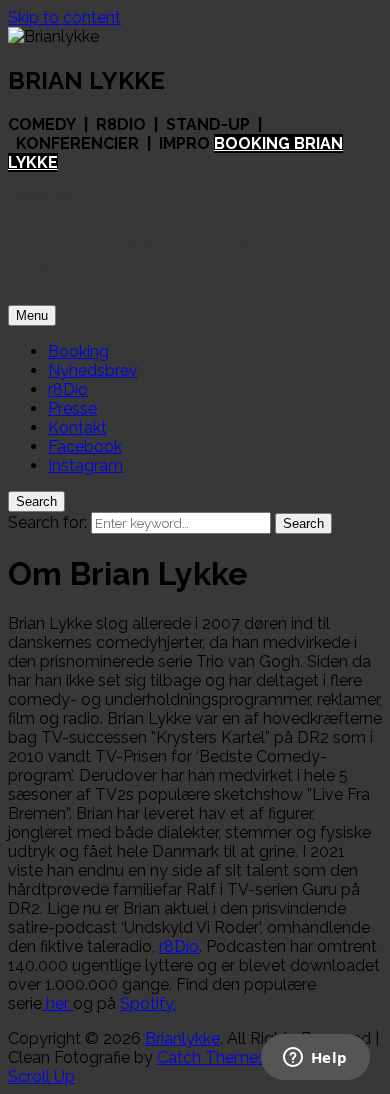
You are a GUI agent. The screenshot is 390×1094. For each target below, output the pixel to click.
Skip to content (64, 17)
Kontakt (77, 427)
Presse (72, 408)
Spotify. (148, 1003)
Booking (78, 351)
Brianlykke (45, 197)
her (57, 1003)
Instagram (85, 465)
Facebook (85, 446)
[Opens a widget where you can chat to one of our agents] (315, 1059)
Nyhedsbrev (93, 370)
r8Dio (68, 389)
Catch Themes (211, 1057)
